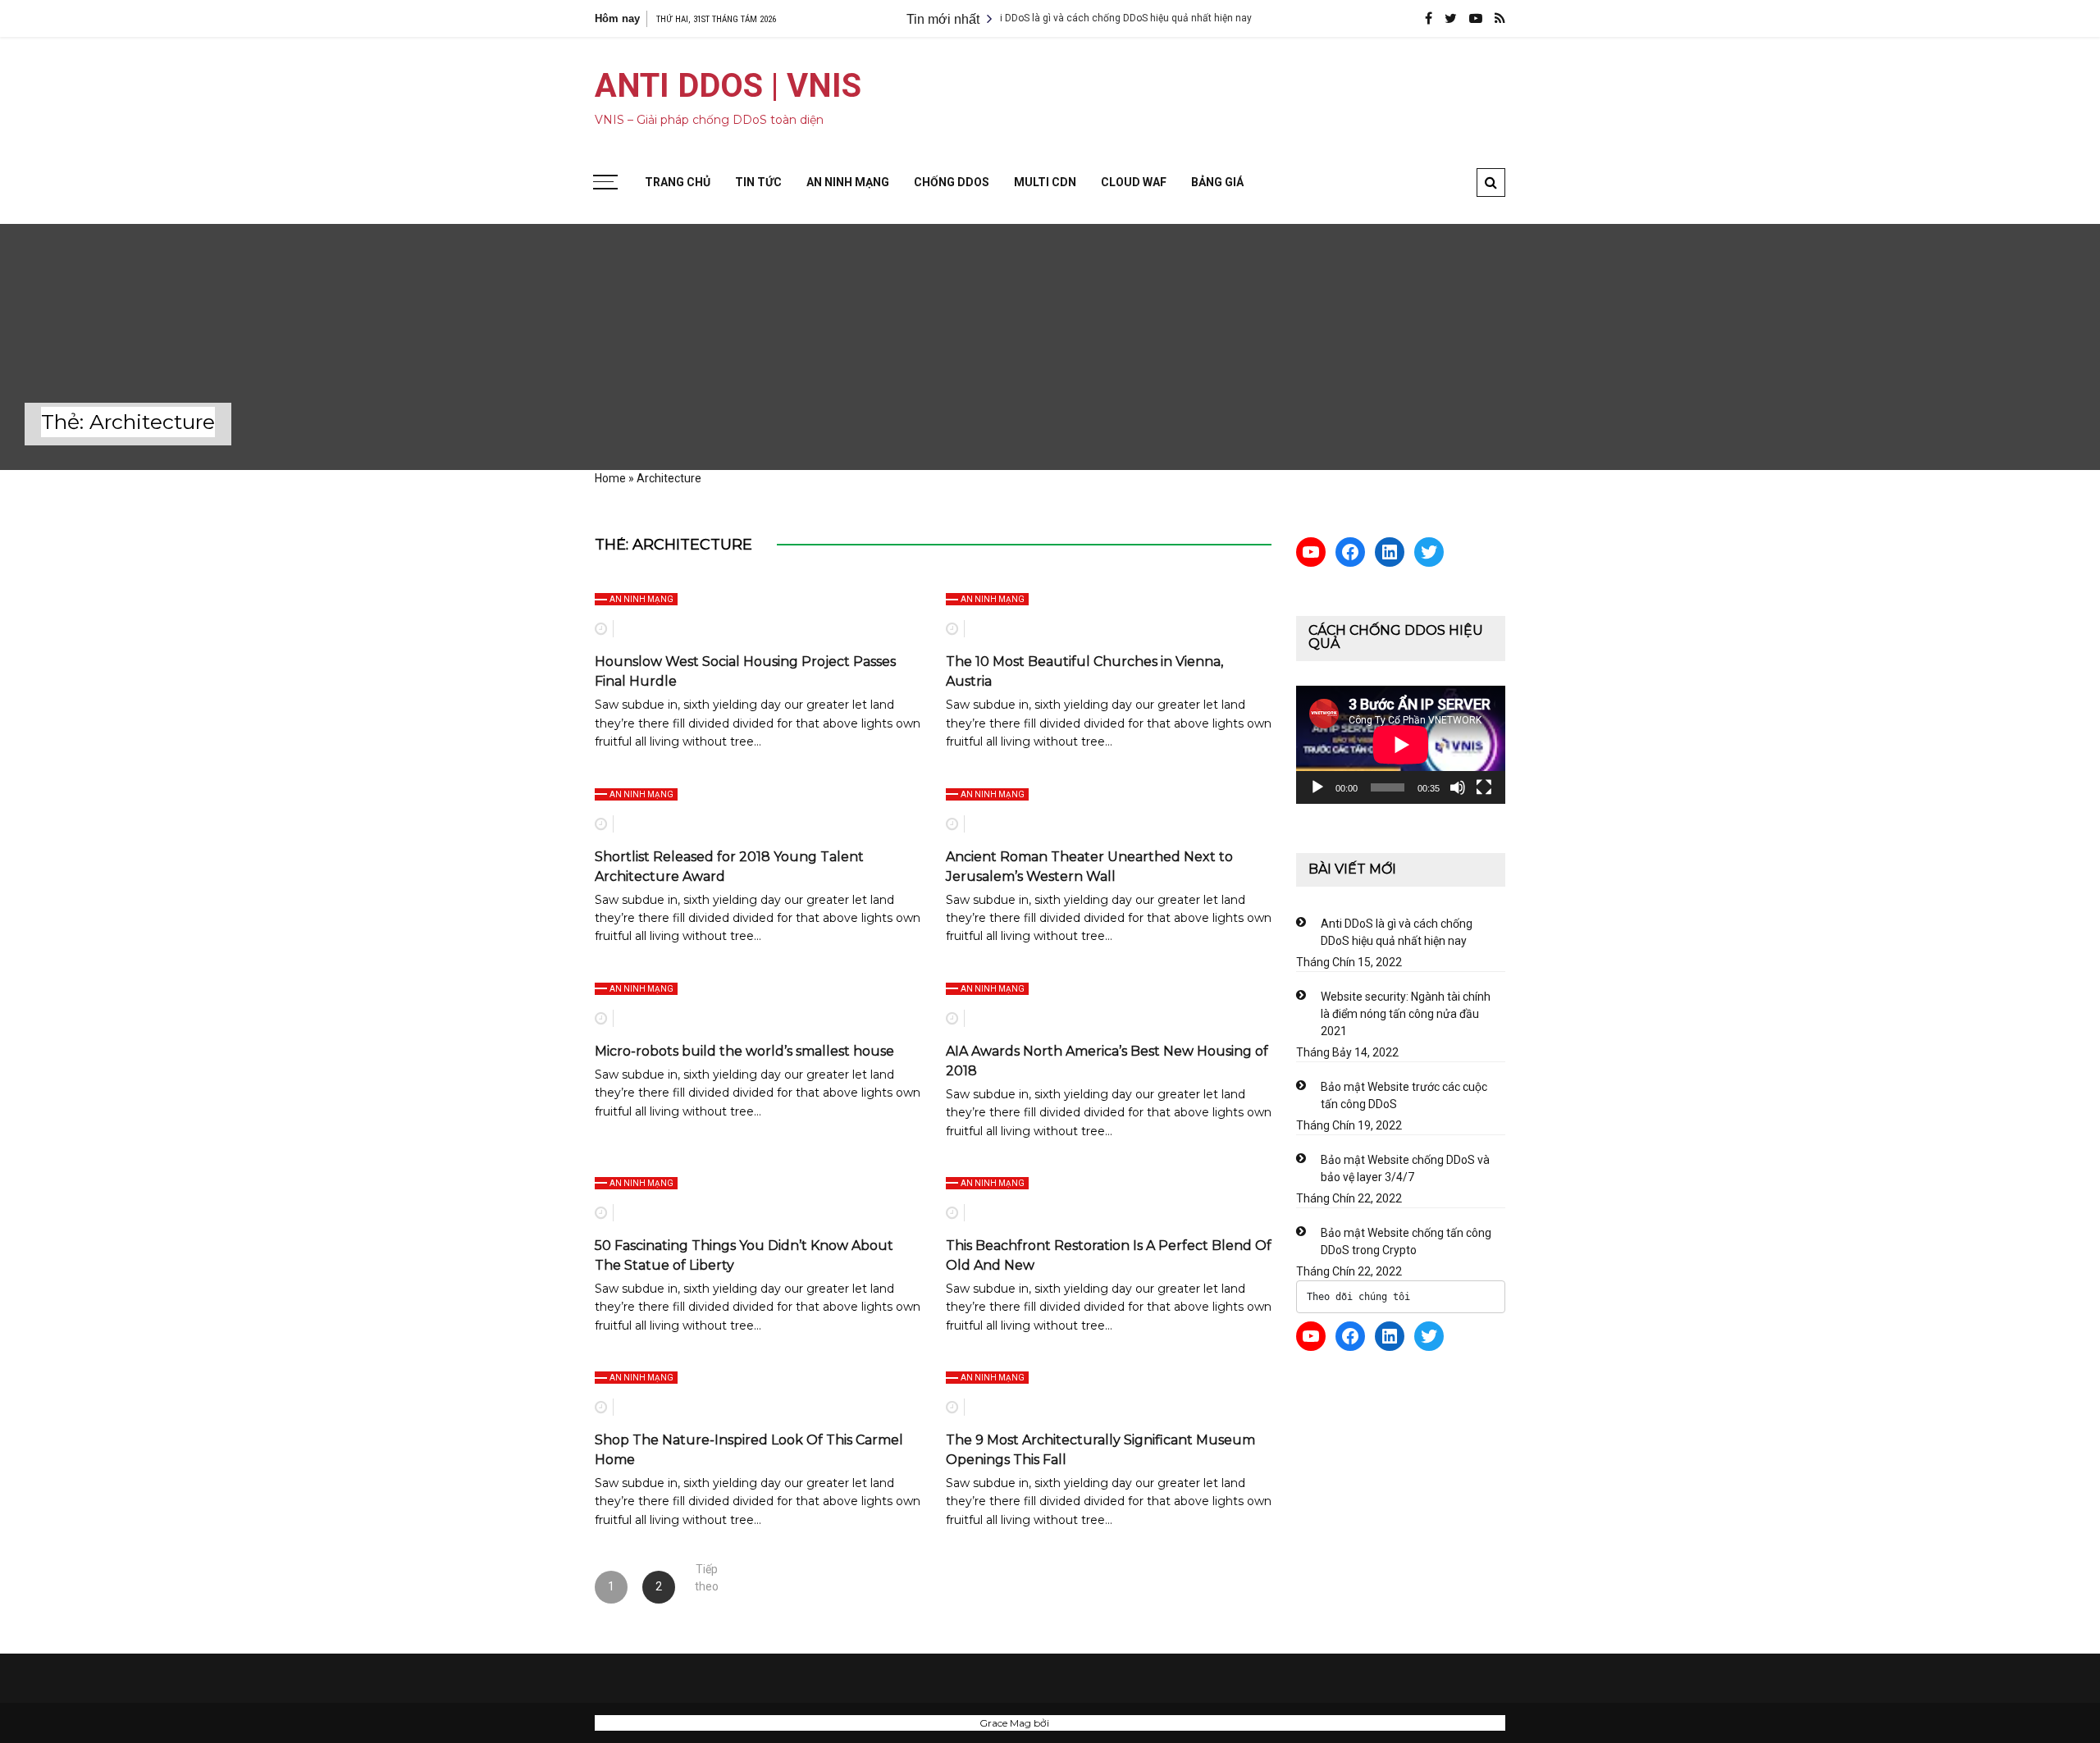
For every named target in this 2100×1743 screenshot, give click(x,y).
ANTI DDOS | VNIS (728, 86)
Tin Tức (758, 182)
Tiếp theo (707, 1574)
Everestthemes (1087, 1723)
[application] (1401, 744)
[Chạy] (1317, 787)
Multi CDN (1045, 182)
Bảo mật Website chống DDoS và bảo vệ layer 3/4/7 (1405, 1168)
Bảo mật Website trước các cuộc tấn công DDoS (1404, 1095)
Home (610, 478)
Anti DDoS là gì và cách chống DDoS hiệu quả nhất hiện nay (1064, 18)
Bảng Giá (1217, 182)
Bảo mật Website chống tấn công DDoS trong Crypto (1406, 1241)
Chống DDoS (952, 182)
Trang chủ (678, 182)
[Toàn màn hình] (1484, 787)
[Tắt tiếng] (1458, 787)
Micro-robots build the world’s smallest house (744, 1051)
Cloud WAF (1134, 182)
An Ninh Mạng (848, 182)
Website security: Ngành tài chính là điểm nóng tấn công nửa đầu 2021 (1406, 1014)
